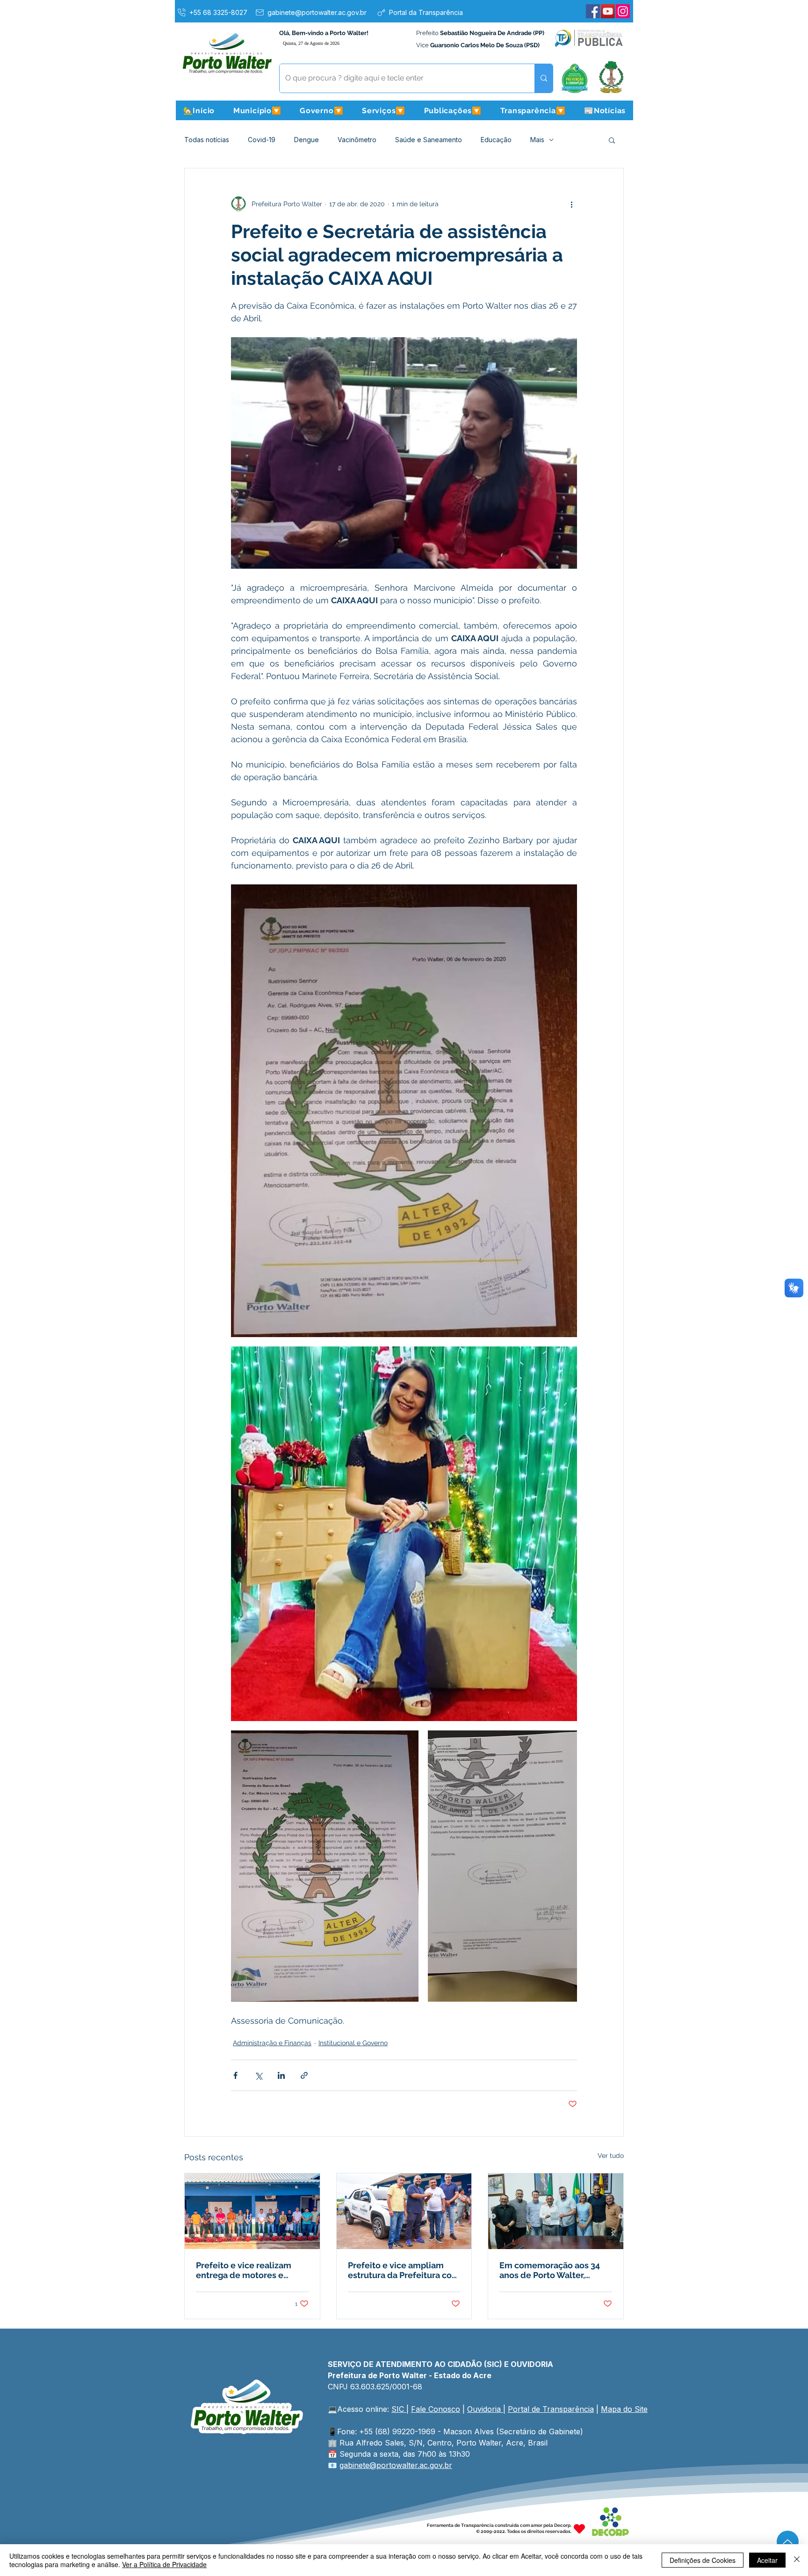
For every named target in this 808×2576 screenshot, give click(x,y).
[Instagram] (623, 11)
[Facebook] (593, 11)
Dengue (307, 140)
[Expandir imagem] (404, 1111)
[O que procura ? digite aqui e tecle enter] (544, 78)
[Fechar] (797, 2560)
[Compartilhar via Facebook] (235, 2075)
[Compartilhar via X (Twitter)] (258, 2075)
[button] (257, 110)
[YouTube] (608, 11)
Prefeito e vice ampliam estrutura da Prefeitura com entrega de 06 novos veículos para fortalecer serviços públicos (404, 2270)
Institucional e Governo (353, 2043)
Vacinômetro (357, 140)
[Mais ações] (571, 204)
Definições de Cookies (703, 2560)
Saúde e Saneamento (429, 140)
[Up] (788, 2542)
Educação (496, 140)
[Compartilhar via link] (304, 2075)
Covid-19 (262, 140)
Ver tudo (611, 2156)
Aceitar (767, 2560)
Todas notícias (207, 140)
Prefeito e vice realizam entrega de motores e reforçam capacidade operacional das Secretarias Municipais (252, 2270)
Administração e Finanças (272, 2043)
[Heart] (579, 2529)
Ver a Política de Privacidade (164, 2564)
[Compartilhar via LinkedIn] (281, 2075)
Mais (537, 140)
